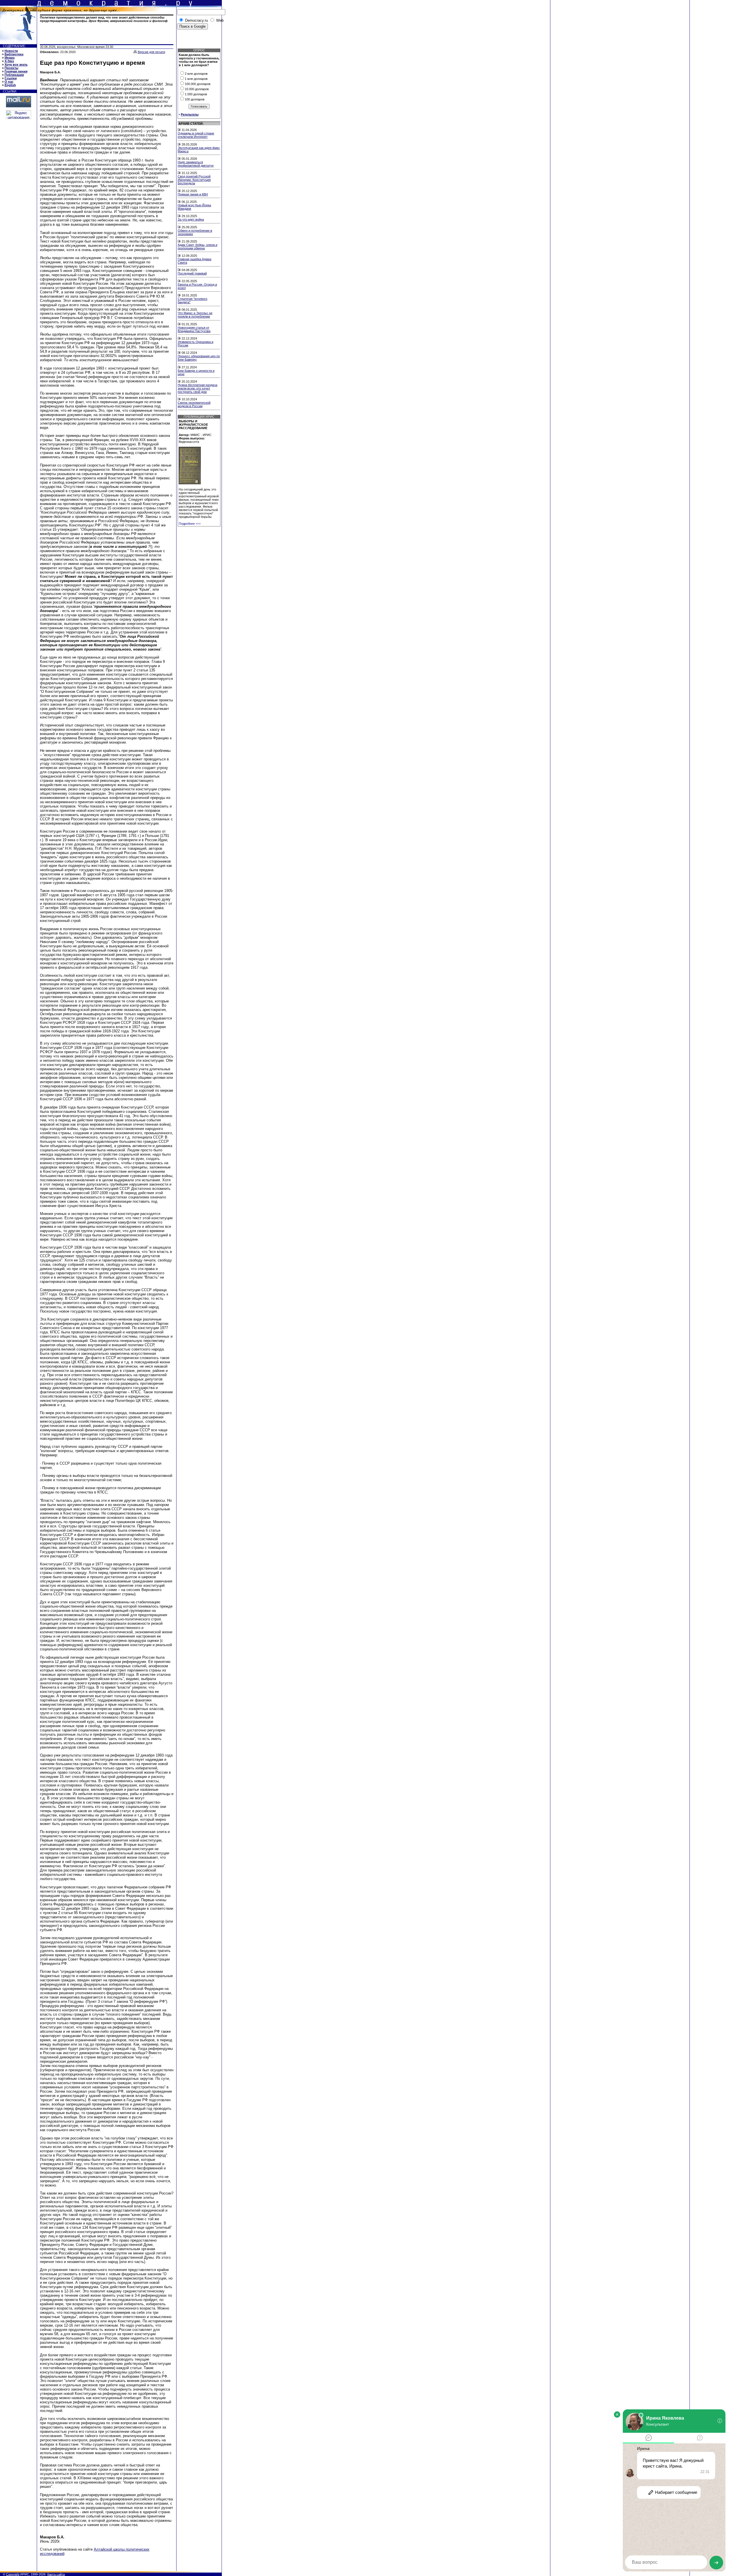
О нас (9, 82)
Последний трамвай (192, 273)
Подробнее (190, 524)
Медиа (10, 58)
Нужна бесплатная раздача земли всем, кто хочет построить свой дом (197, 388)
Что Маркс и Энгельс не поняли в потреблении (195, 315)
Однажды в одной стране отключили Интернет (196, 135)
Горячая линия (16, 71)
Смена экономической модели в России (194, 404)
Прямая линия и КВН (193, 194)
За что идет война (191, 219)
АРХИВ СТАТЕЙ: (191, 124)
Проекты (11, 68)
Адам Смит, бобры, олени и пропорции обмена (197, 247)
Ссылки (11, 78)
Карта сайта (56, 2574)
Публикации (14, 75)
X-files (9, 61)
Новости (11, 51)
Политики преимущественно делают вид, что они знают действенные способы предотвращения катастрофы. (104, 19)
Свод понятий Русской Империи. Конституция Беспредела (194, 180)
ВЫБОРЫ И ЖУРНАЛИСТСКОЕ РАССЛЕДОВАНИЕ (193, 425)
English (10, 85)
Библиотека (14, 54)
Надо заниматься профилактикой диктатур (196, 164)
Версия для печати (151, 52)
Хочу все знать (16, 64)
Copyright (13, 2574)
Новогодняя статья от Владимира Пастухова (194, 329)
